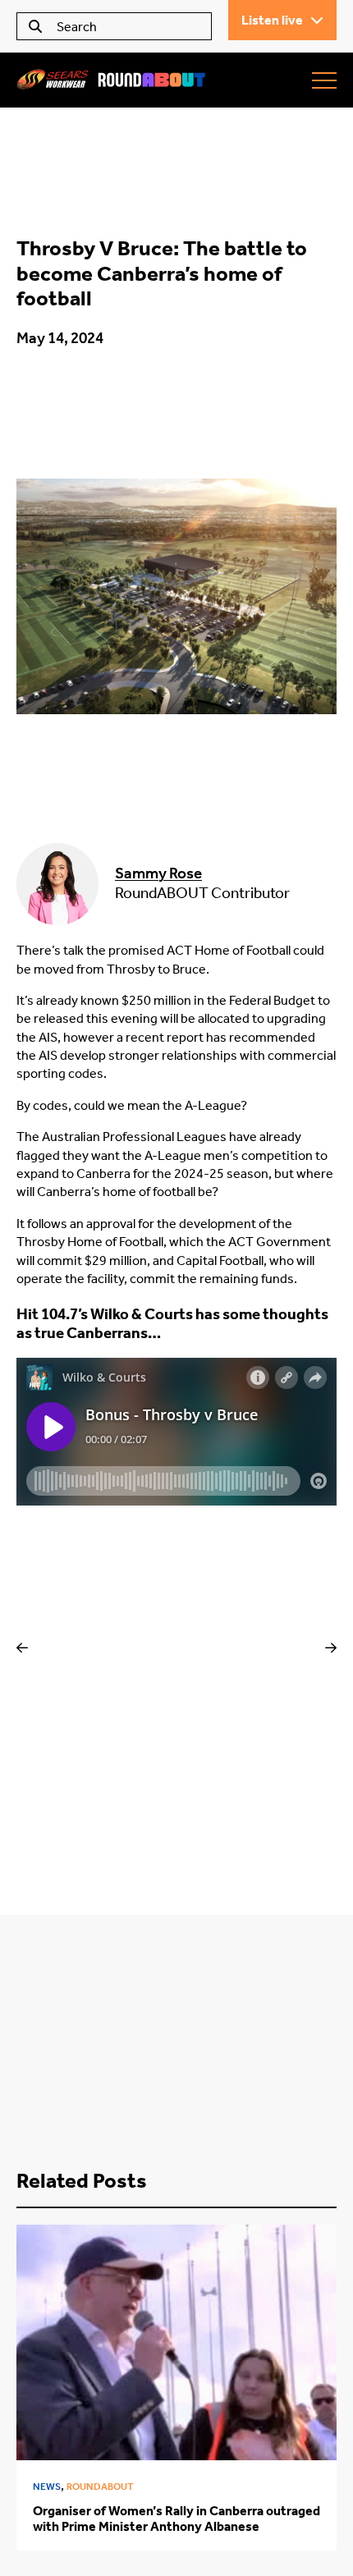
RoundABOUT (100, 2487)
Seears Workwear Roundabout (111, 80)
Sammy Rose (158, 873)
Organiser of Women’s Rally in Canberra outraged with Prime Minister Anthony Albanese (176, 2519)
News (47, 2487)
